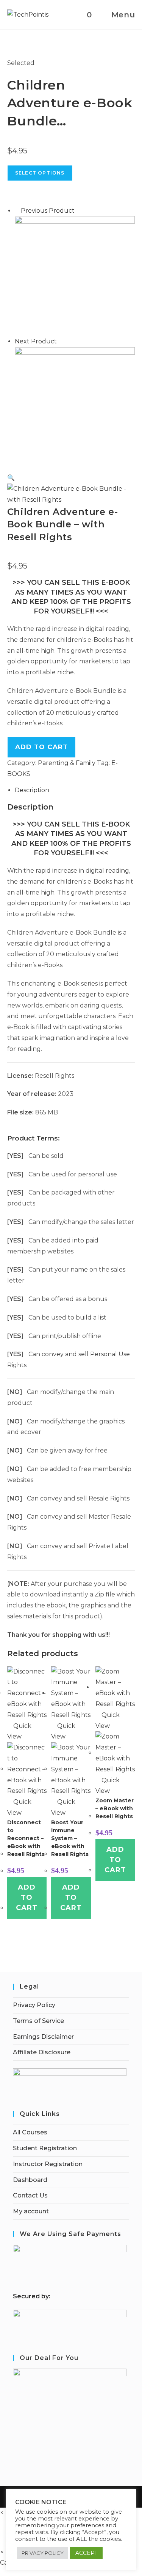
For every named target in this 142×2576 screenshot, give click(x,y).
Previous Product (48, 211)
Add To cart (41, 747)
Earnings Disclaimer (43, 2037)
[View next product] (61, 341)
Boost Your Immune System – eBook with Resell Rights (70, 1838)
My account (31, 2211)
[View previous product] (17, 211)
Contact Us (30, 2195)
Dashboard (30, 2180)
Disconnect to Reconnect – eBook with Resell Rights (26, 1838)
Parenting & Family (67, 763)
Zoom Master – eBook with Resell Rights (115, 1808)
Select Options (40, 173)
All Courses (30, 2132)
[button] (11, 478)
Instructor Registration (48, 2164)
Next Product (36, 341)
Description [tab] (32, 790)
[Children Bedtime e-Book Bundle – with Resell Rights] (75, 407)
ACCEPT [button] (86, 2553)
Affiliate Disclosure (42, 2052)
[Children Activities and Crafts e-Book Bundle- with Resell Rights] (75, 276)
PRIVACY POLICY (43, 2553)
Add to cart (27, 1898)
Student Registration (45, 2148)
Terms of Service (38, 2021)
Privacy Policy (34, 2005)
